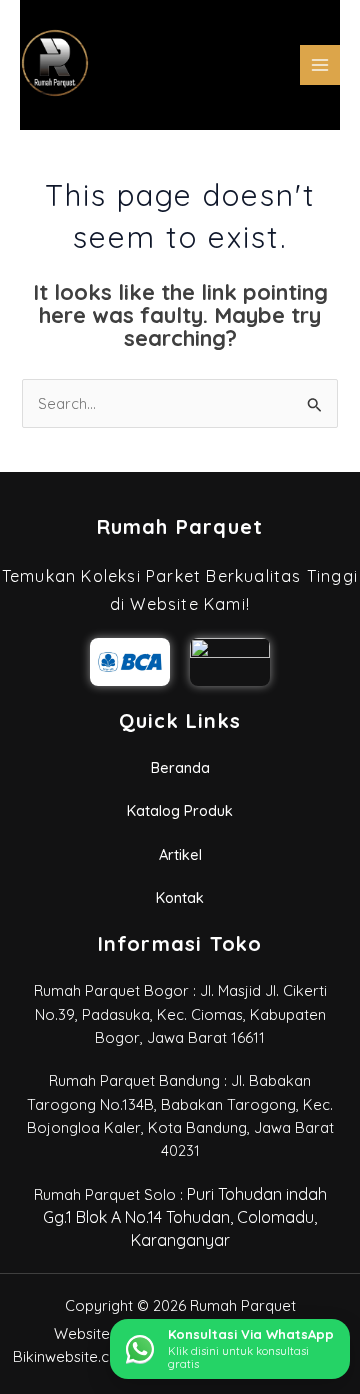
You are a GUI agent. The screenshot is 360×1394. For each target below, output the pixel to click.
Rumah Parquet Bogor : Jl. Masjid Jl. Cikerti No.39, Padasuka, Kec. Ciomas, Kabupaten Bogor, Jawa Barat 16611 (180, 1014)
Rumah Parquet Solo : (180, 1218)
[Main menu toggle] (320, 65)
